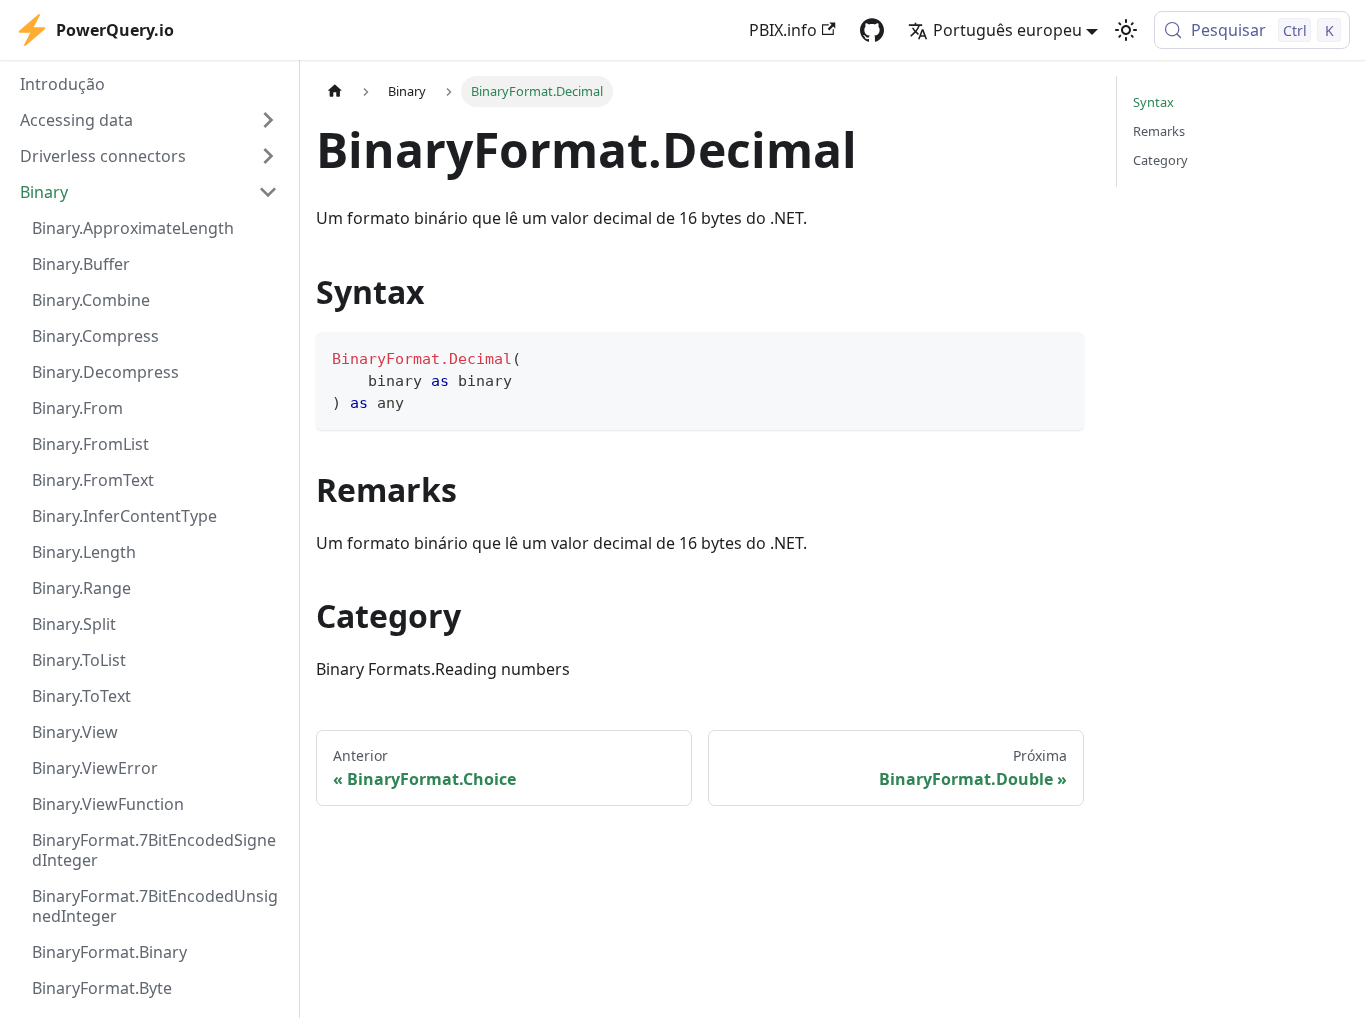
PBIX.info (783, 30)
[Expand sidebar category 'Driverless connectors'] (268, 156)
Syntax (1153, 102)
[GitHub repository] (872, 30)
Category (1160, 160)
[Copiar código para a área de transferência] (1059, 356)
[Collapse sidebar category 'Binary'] (268, 192)
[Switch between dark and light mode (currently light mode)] (1126, 30)
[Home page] (335, 91)
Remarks (1159, 131)
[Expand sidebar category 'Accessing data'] (268, 120)
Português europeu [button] (1007, 30)
